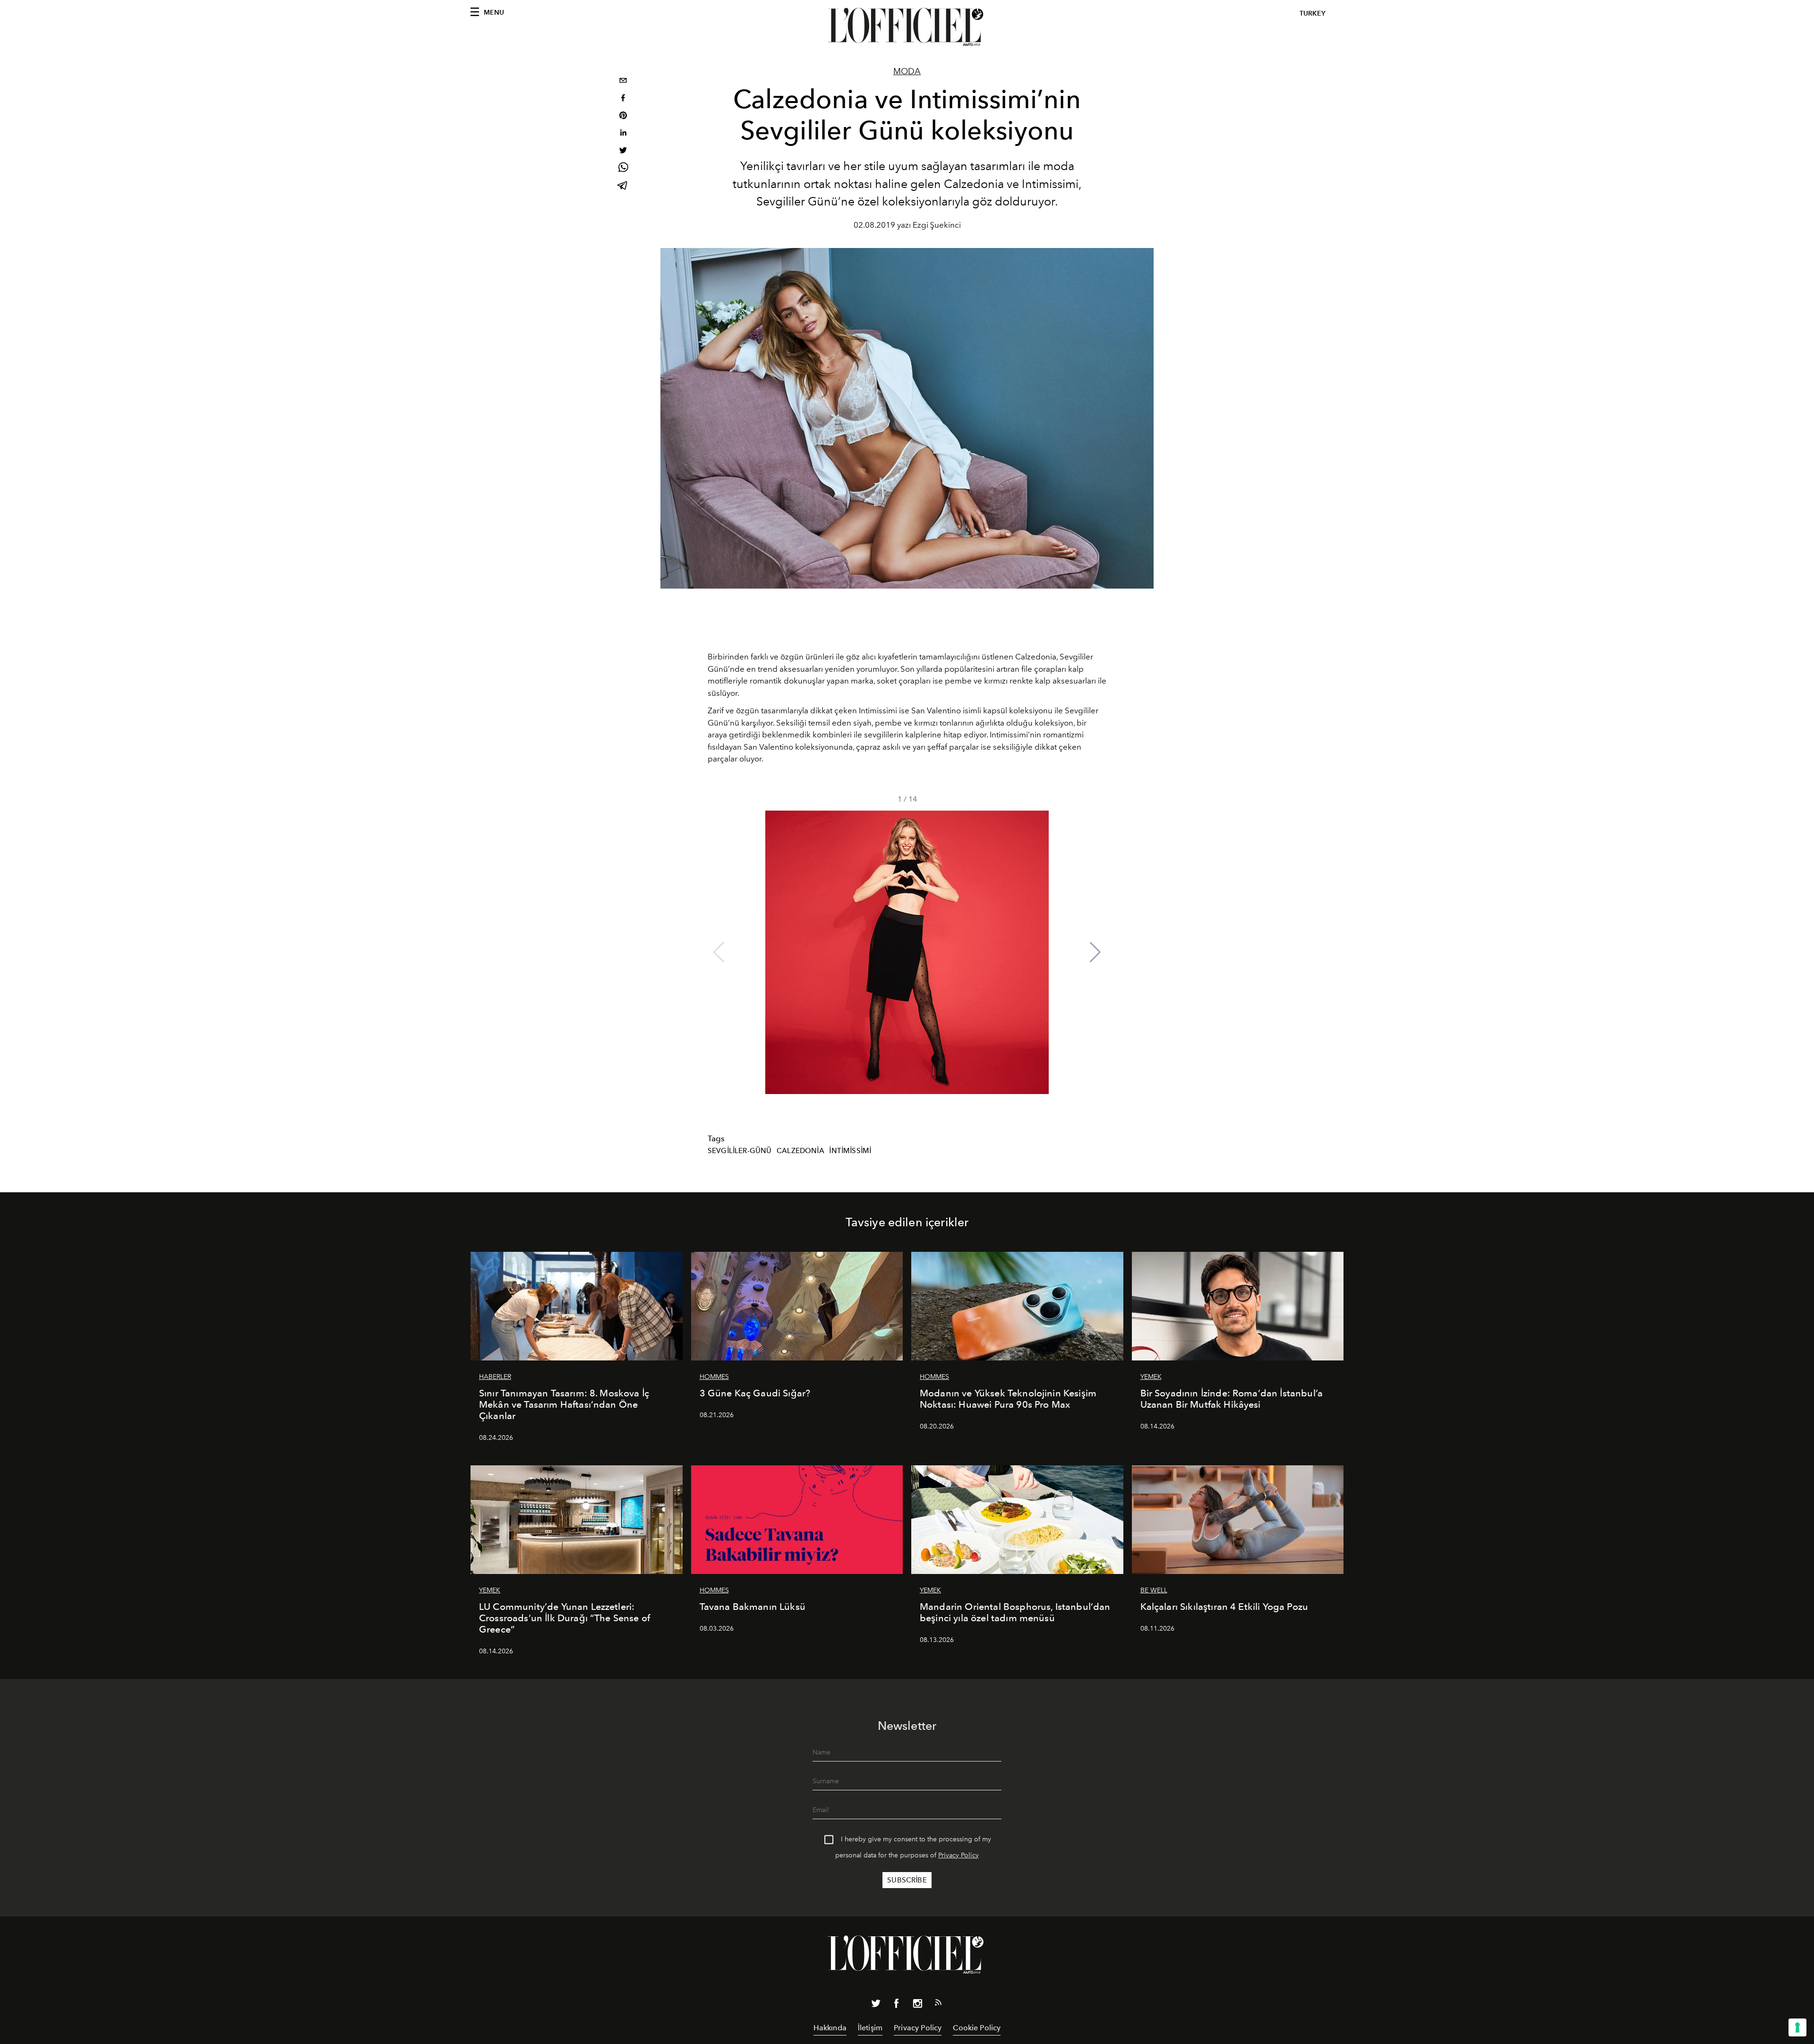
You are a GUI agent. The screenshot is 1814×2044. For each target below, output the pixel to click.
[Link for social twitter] (876, 2005)
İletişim (870, 2028)
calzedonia (800, 1151)
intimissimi (850, 1151)
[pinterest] (623, 116)
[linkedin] (623, 134)
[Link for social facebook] (897, 2005)
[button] (1095, 952)
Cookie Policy (977, 2028)
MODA (907, 71)
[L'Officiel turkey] (907, 27)
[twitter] (623, 151)
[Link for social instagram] (917, 2005)
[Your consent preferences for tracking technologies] (1797, 2027)
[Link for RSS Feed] (938, 2004)
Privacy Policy (958, 1855)
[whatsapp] (623, 169)
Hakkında (830, 2028)
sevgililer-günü (740, 1151)
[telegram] (623, 186)
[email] (623, 81)
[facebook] (623, 99)
